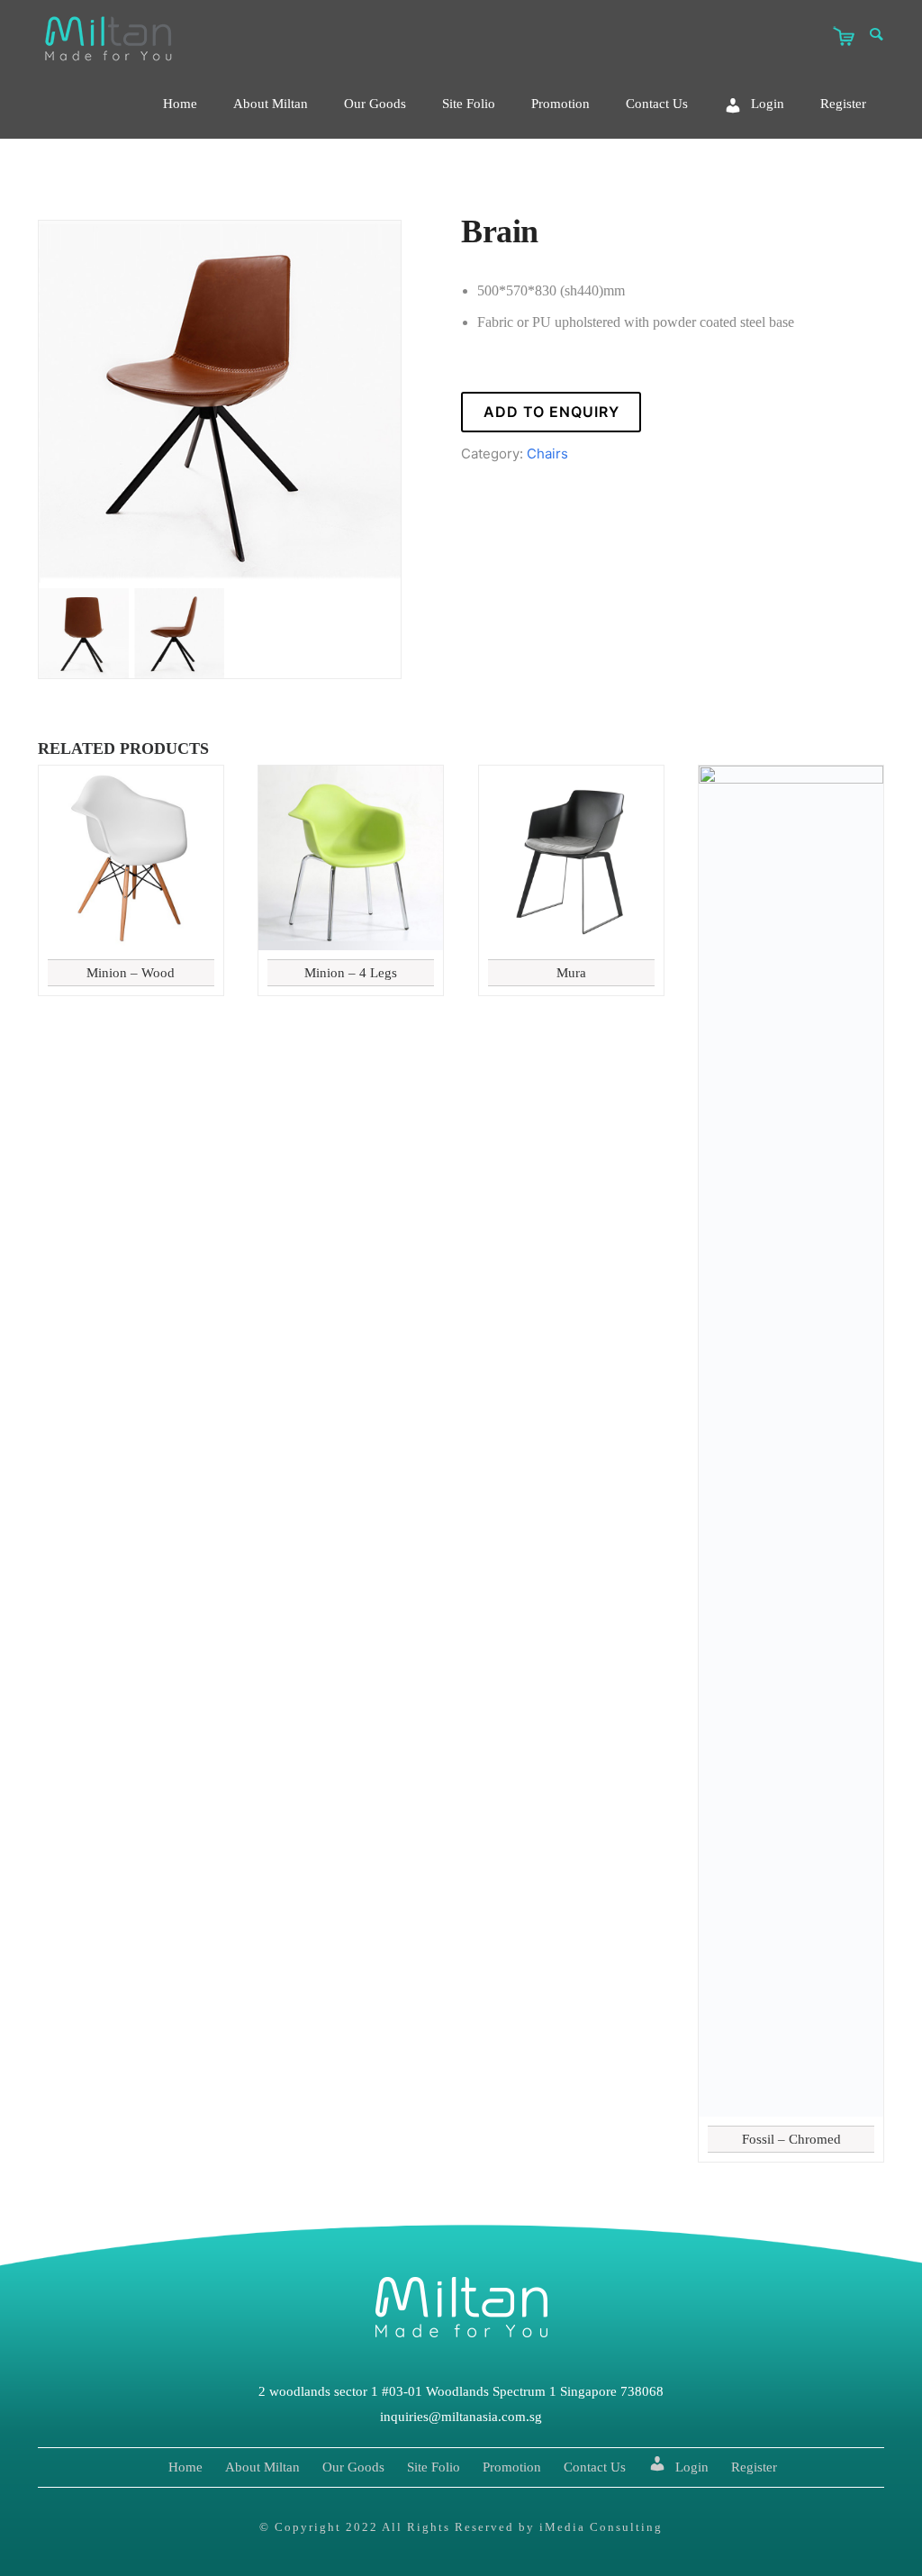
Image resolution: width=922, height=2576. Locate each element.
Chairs (547, 454)
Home (180, 104)
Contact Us (657, 104)
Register (843, 104)
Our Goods (375, 104)
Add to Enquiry (551, 412)
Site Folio (469, 104)
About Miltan (271, 104)
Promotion (560, 104)
